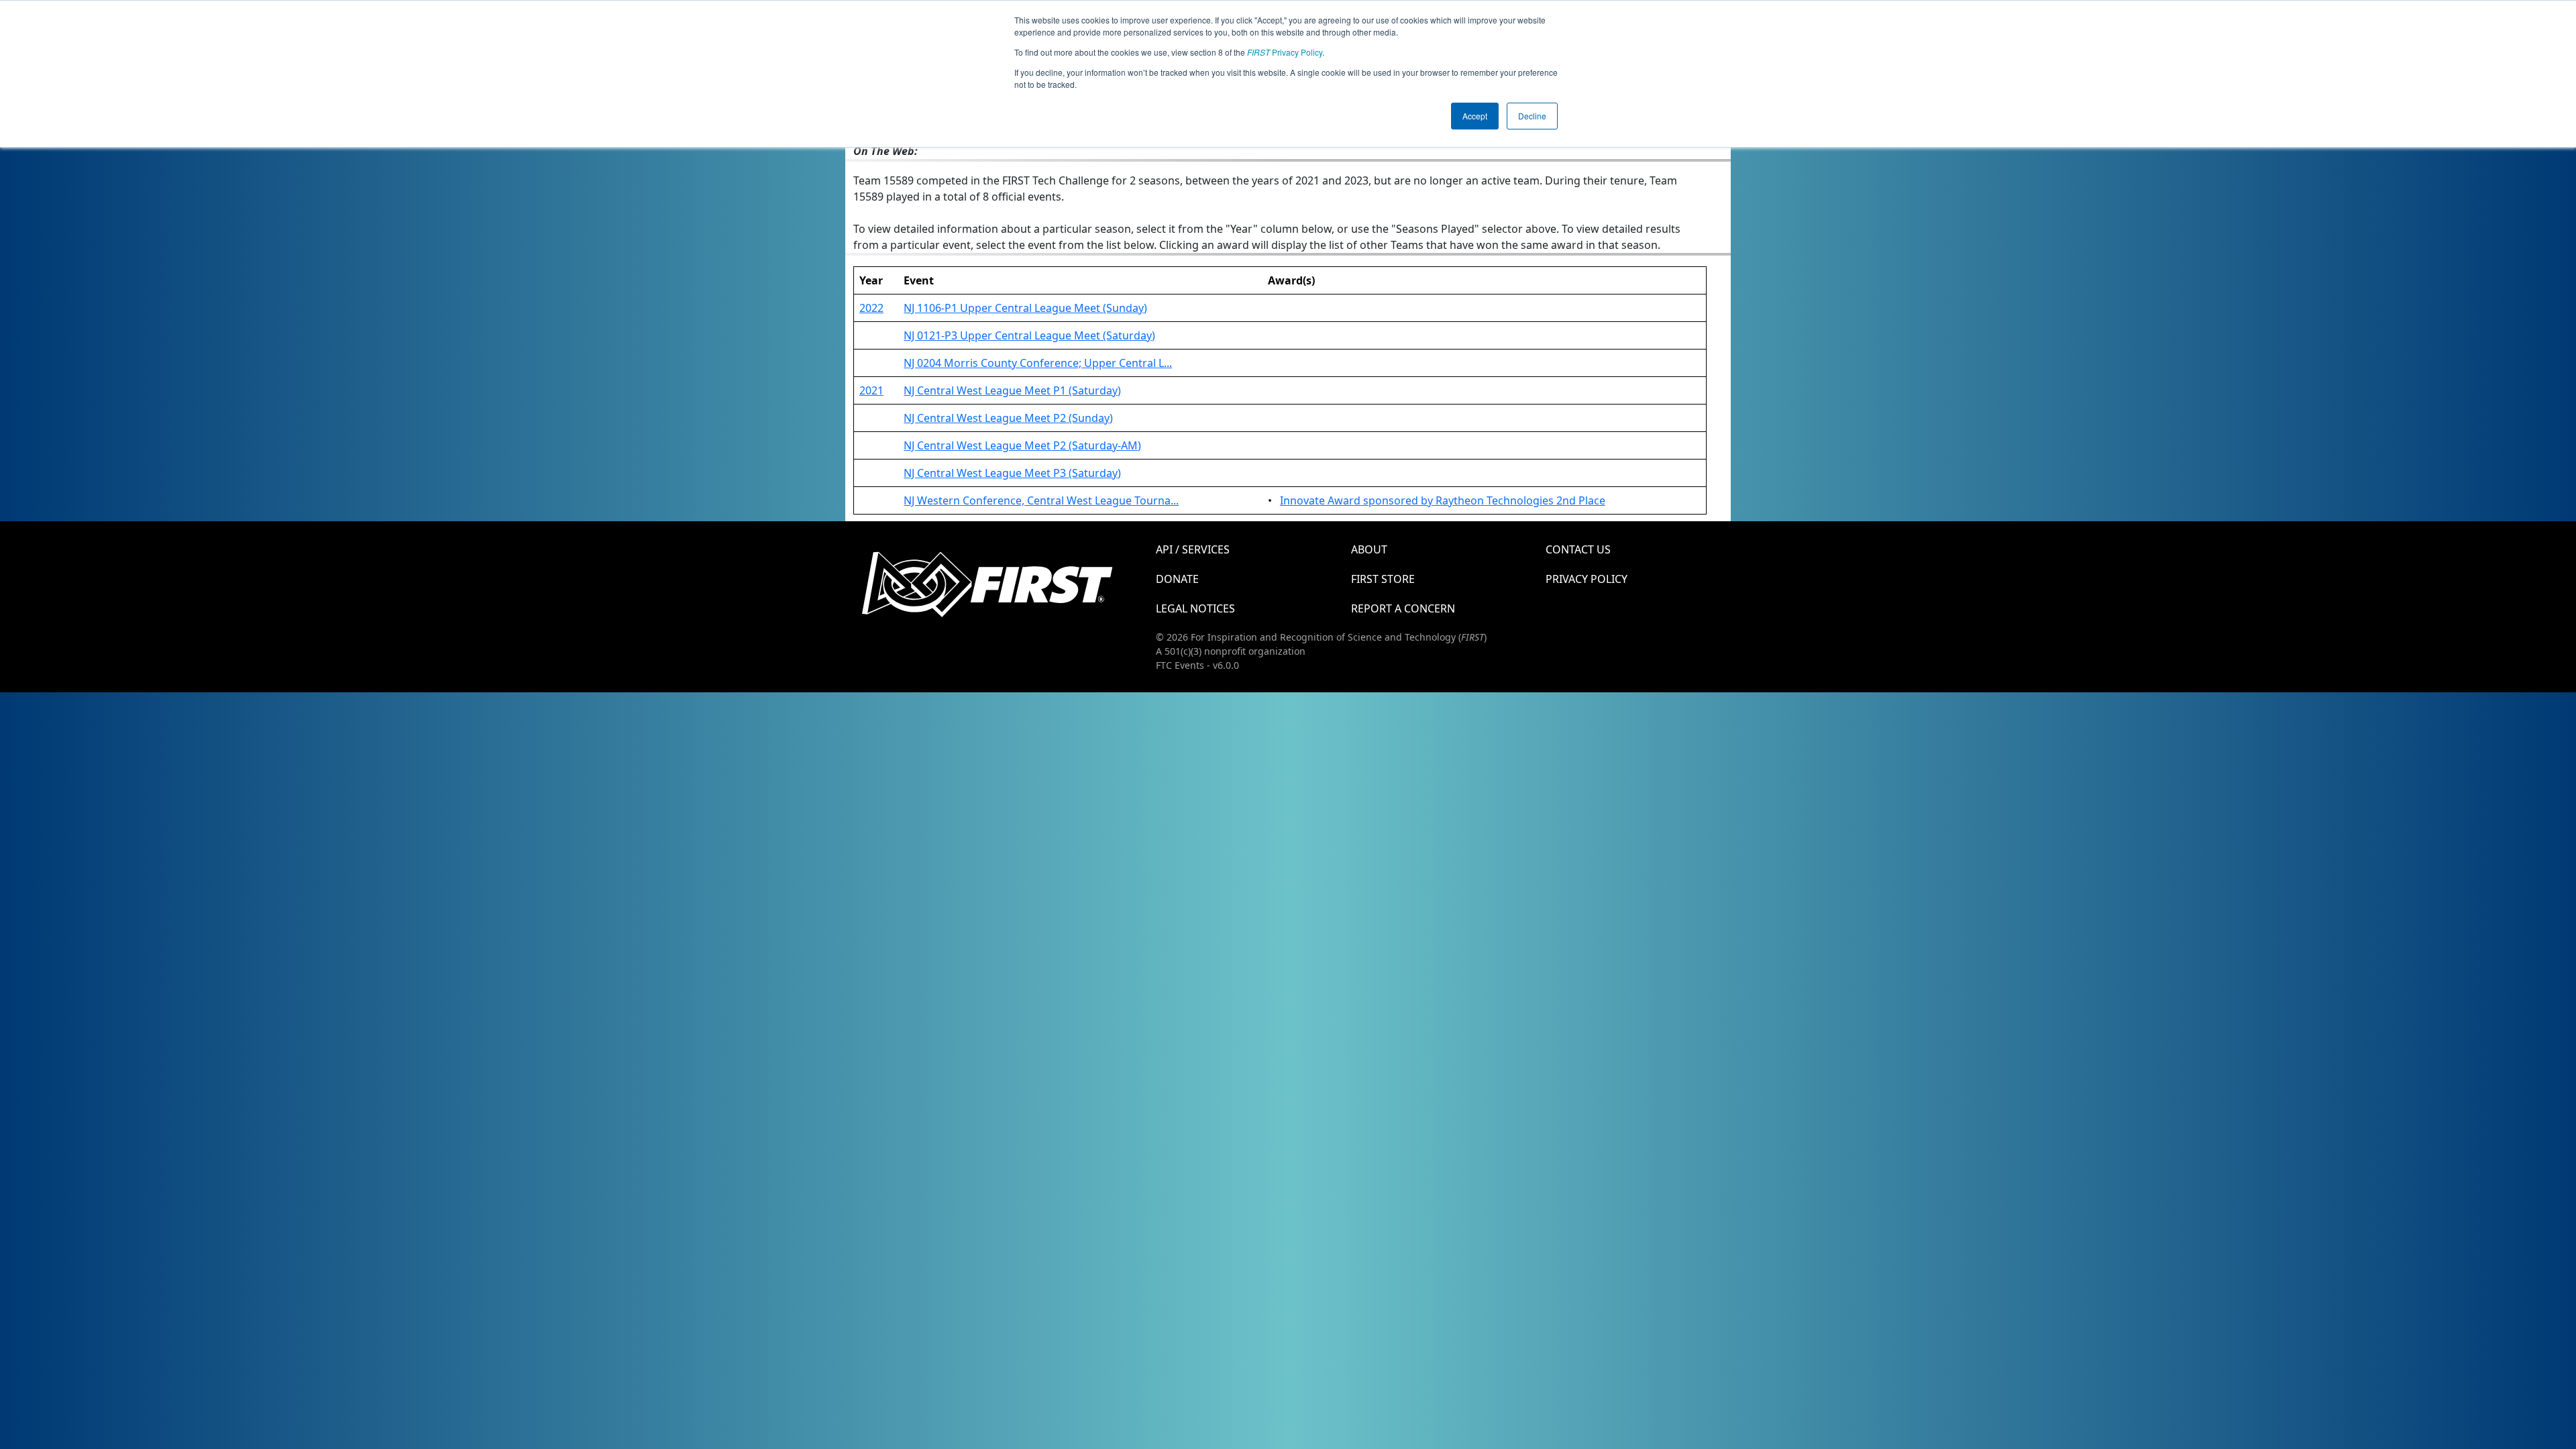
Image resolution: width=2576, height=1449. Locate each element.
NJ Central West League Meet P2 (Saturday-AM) (1022, 445)
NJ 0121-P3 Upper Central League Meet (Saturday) (1029, 335)
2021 (871, 390)
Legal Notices (1195, 608)
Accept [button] (1475, 116)
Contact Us (1578, 549)
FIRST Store (1383, 579)
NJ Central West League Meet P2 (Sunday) (1008, 418)
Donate (1177, 579)
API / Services (1193, 549)
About (1369, 549)
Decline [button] (1532, 116)
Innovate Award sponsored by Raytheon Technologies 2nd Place (1443, 500)
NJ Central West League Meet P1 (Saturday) (1012, 390)
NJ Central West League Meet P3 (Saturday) (1012, 473)
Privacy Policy (1285, 52)
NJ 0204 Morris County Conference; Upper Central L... (1038, 363)
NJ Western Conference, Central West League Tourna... (1041, 500)
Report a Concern (1403, 608)
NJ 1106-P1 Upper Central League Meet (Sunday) (1025, 308)
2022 (871, 308)
